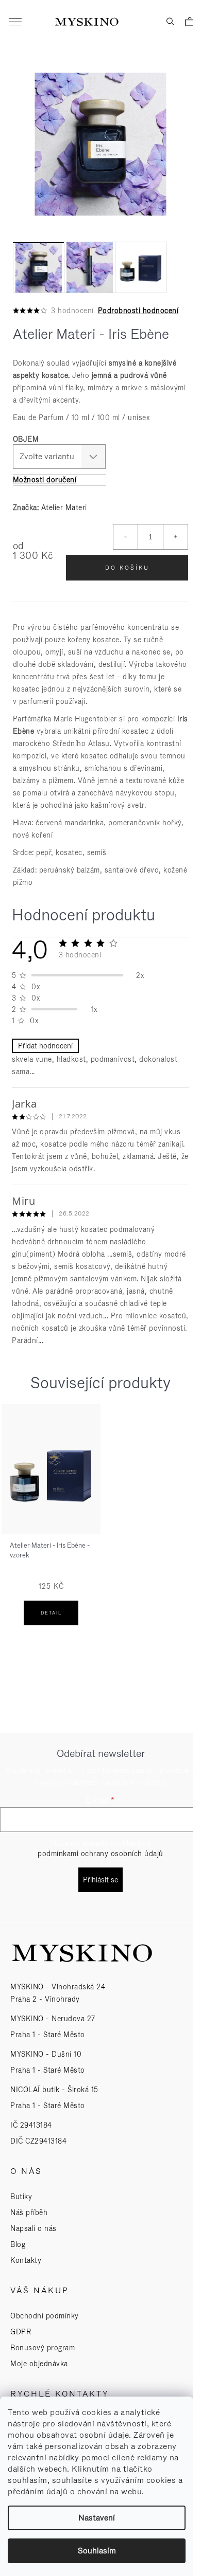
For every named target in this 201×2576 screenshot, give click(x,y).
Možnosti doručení (45, 480)
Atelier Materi (64, 507)
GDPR (21, 2332)
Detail (51, 1613)
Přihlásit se (100, 1880)
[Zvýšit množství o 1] (175, 537)
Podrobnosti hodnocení (138, 311)
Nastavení (97, 2518)
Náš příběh (29, 2212)
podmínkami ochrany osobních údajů (100, 1854)
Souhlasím (97, 2551)
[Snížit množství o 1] (126, 537)
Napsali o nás (33, 2228)
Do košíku (127, 568)
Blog (18, 2244)
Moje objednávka (39, 2364)
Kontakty (26, 2260)
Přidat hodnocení (45, 1046)
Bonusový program (43, 2348)
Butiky (21, 2197)
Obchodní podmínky (45, 2316)
